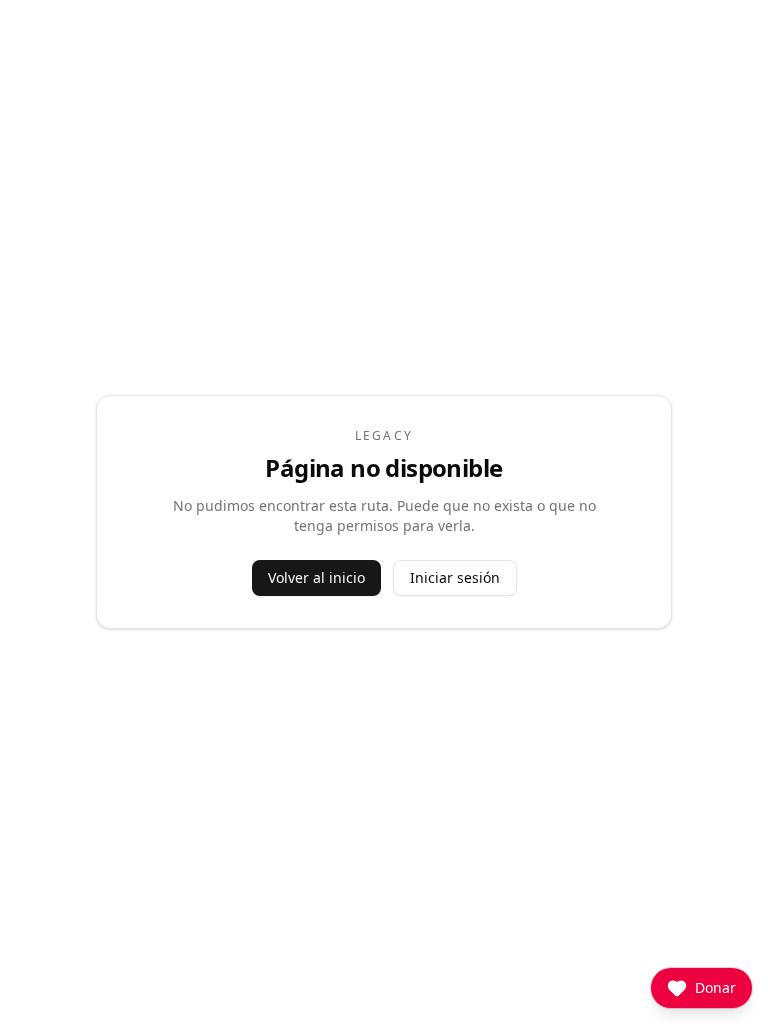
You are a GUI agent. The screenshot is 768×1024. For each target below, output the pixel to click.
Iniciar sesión (455, 577)
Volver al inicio (316, 577)
